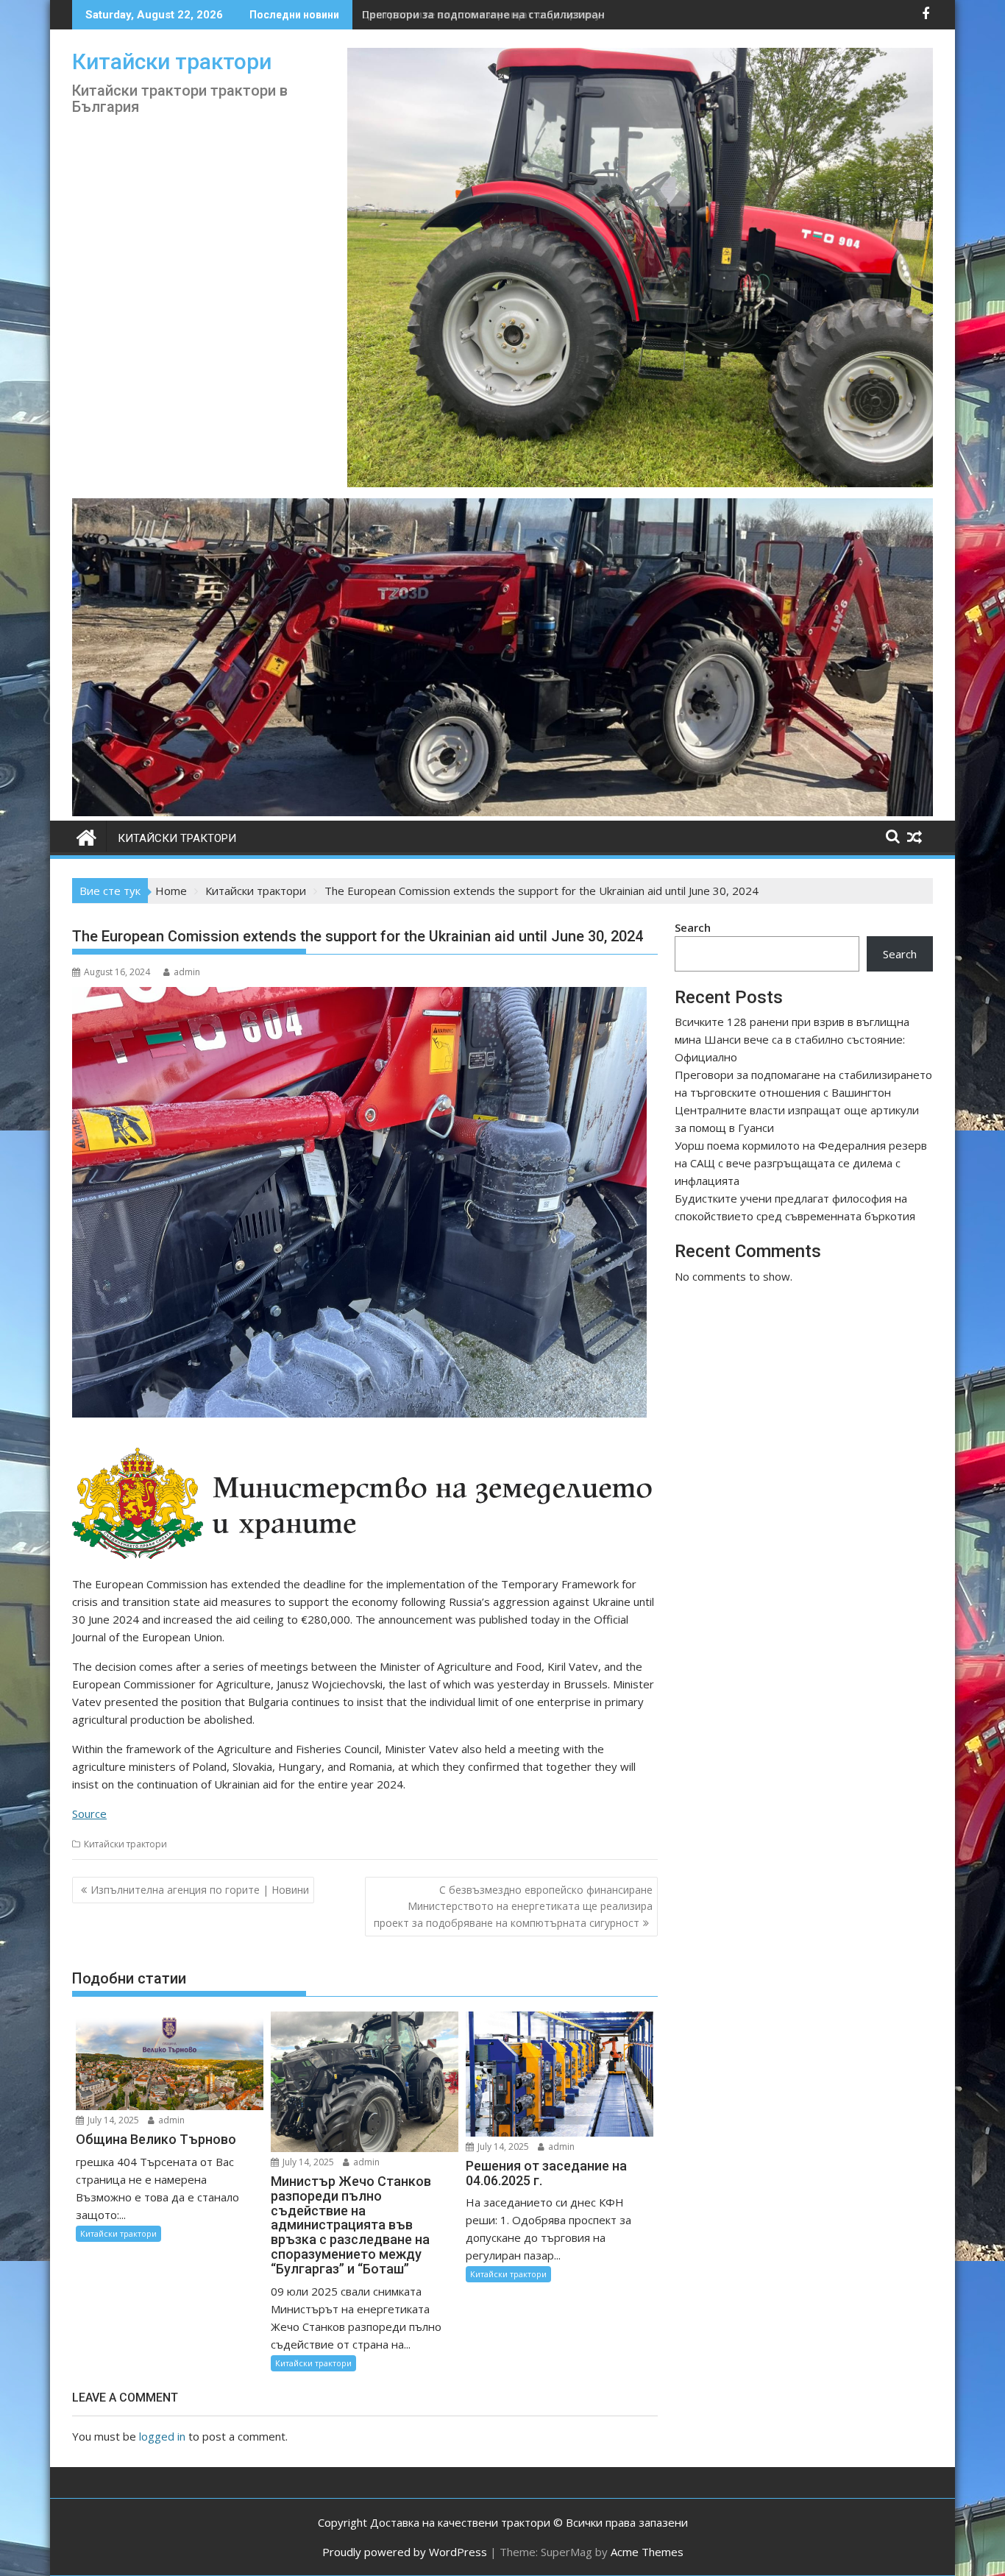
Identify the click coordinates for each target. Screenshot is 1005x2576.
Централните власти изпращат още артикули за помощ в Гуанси (540, 14)
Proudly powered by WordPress (405, 2552)
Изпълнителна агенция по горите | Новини (200, 1890)
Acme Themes (647, 2552)
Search (693, 927)
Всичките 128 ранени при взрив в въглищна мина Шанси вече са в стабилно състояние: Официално (792, 1039)
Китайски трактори (172, 61)
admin (187, 972)
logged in (162, 2436)
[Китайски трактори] (502, 812)
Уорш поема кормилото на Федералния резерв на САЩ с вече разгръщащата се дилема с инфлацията (801, 1163)
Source (89, 1814)
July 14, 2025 (112, 2120)
